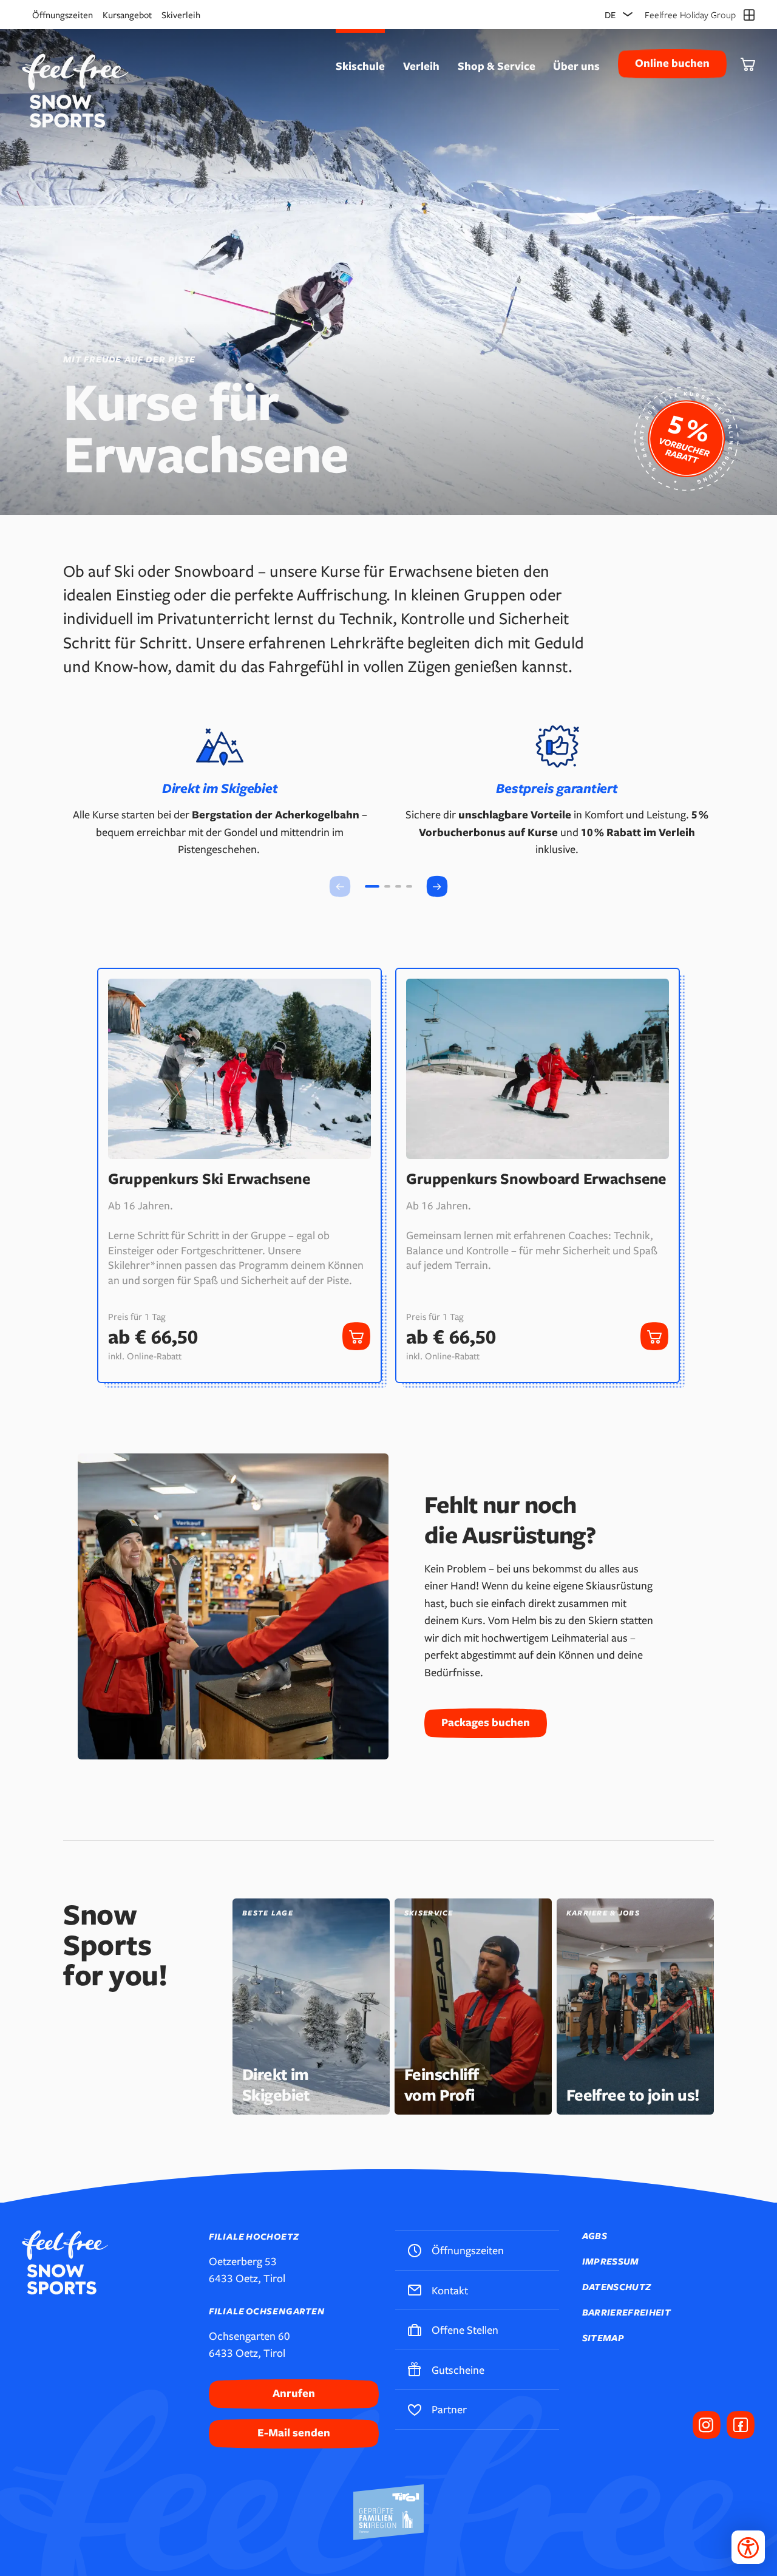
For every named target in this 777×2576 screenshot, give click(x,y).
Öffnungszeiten (63, 15)
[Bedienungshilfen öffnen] (748, 2547)
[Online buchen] (686, 438)
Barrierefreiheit (626, 2312)
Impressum (611, 2261)
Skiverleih (181, 15)
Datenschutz (617, 2287)
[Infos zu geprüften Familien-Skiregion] (388, 2512)
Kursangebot (127, 15)
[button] (437, 886)
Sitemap (603, 2338)
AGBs (595, 2236)
